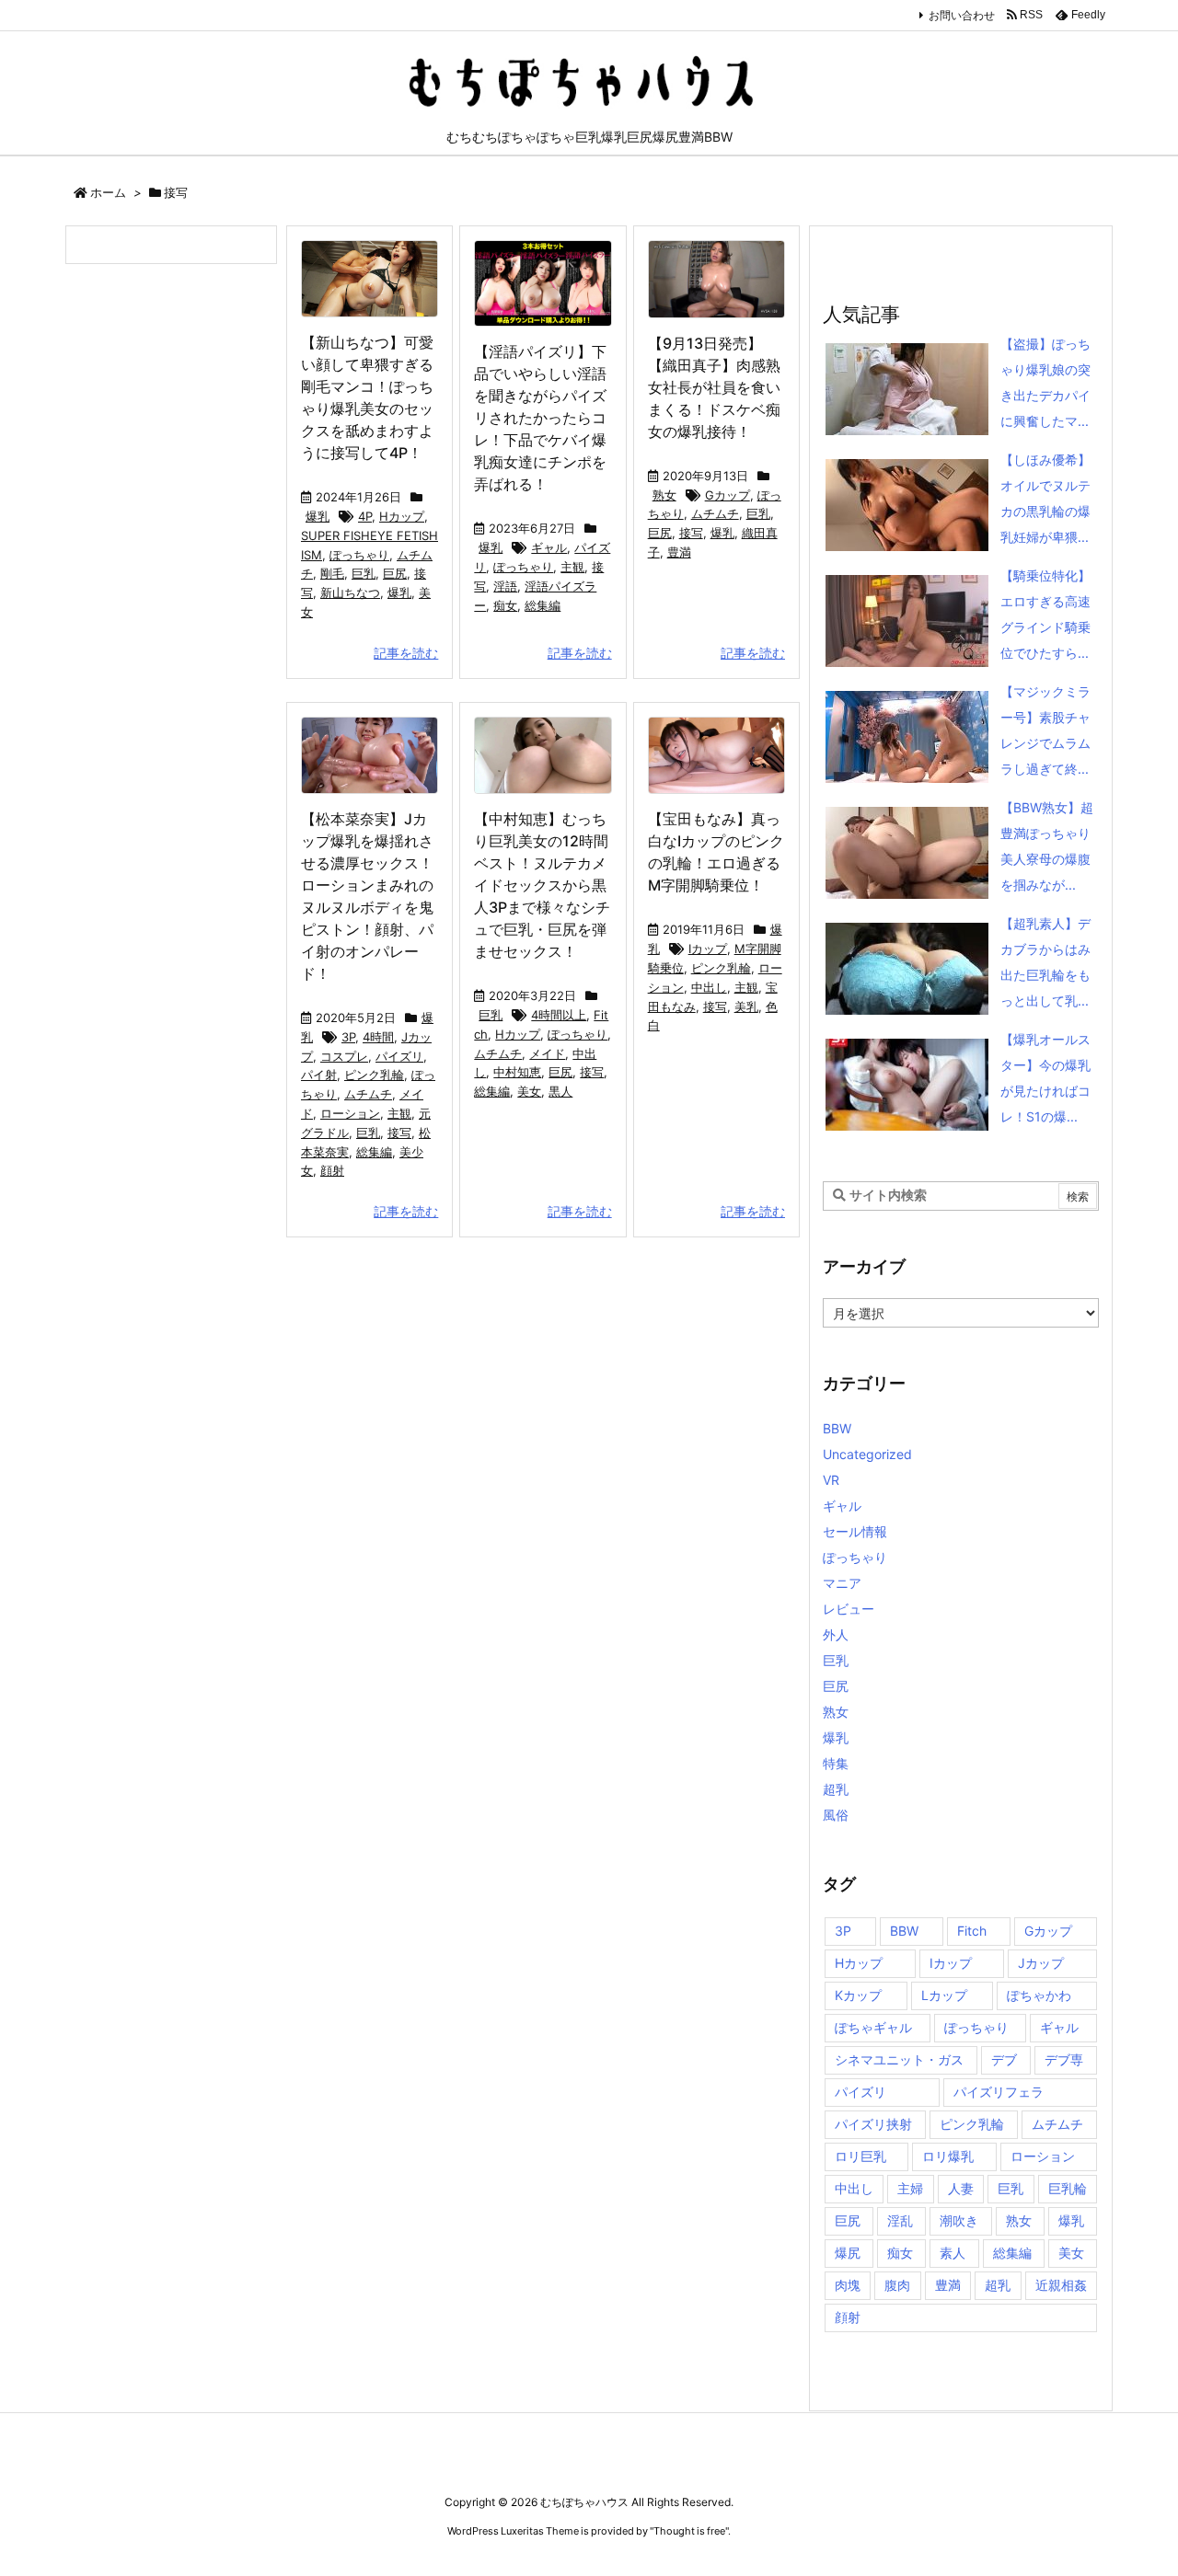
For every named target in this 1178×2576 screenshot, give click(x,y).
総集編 (543, 605)
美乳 (746, 1006)
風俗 (836, 1815)
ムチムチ (715, 513)
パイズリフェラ (999, 2092)
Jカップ (1041, 1963)
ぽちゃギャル (873, 2027)
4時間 (378, 1037)
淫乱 (900, 2220)
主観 (572, 567)
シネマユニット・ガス (899, 2059)
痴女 (505, 605)
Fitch (972, 1931)
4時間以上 (559, 1015)
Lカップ (944, 1995)
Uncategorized (867, 1454)
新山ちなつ (350, 592)
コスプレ (344, 1056)
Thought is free (689, 2531)
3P (348, 1037)
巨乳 (364, 573)
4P (365, 516)
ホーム (108, 192)
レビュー (849, 1609)
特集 (836, 1763)
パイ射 (319, 1075)
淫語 (505, 586)
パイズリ (399, 1056)
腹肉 (897, 2285)
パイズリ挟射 (873, 2124)
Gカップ (728, 495)
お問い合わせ (962, 15)
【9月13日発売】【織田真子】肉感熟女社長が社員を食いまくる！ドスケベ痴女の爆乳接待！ (714, 387)
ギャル (549, 547)
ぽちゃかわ (1039, 1995)
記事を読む (406, 653)
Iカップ (708, 949)
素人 (953, 2253)
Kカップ (858, 1995)
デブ (1004, 2059)
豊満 (679, 552)
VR (831, 1480)
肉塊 (848, 2285)
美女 (529, 1091)
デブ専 (1064, 2059)
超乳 (836, 1789)
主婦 (910, 2188)
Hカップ (402, 516)
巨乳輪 (1068, 2188)
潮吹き (959, 2220)
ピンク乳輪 (374, 1075)
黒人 (560, 1091)
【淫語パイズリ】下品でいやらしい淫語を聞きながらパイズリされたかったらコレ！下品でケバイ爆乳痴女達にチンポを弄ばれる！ (540, 418)
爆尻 (848, 2253)
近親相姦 (1061, 2285)
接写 (691, 533)
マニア (842, 1583)
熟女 (664, 495)
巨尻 (395, 573)
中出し (709, 987)
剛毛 (332, 573)
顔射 (332, 1170)
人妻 (961, 2188)
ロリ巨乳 (860, 2156)
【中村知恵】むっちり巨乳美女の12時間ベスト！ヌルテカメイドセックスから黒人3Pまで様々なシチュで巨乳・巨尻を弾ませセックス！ (542, 885)
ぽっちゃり (359, 555)
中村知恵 (517, 1072)
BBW (837, 1428)
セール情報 (855, 1531)
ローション (350, 1113)
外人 (836, 1634)
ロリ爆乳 (948, 2156)
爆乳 (318, 516)
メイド (547, 1053)
